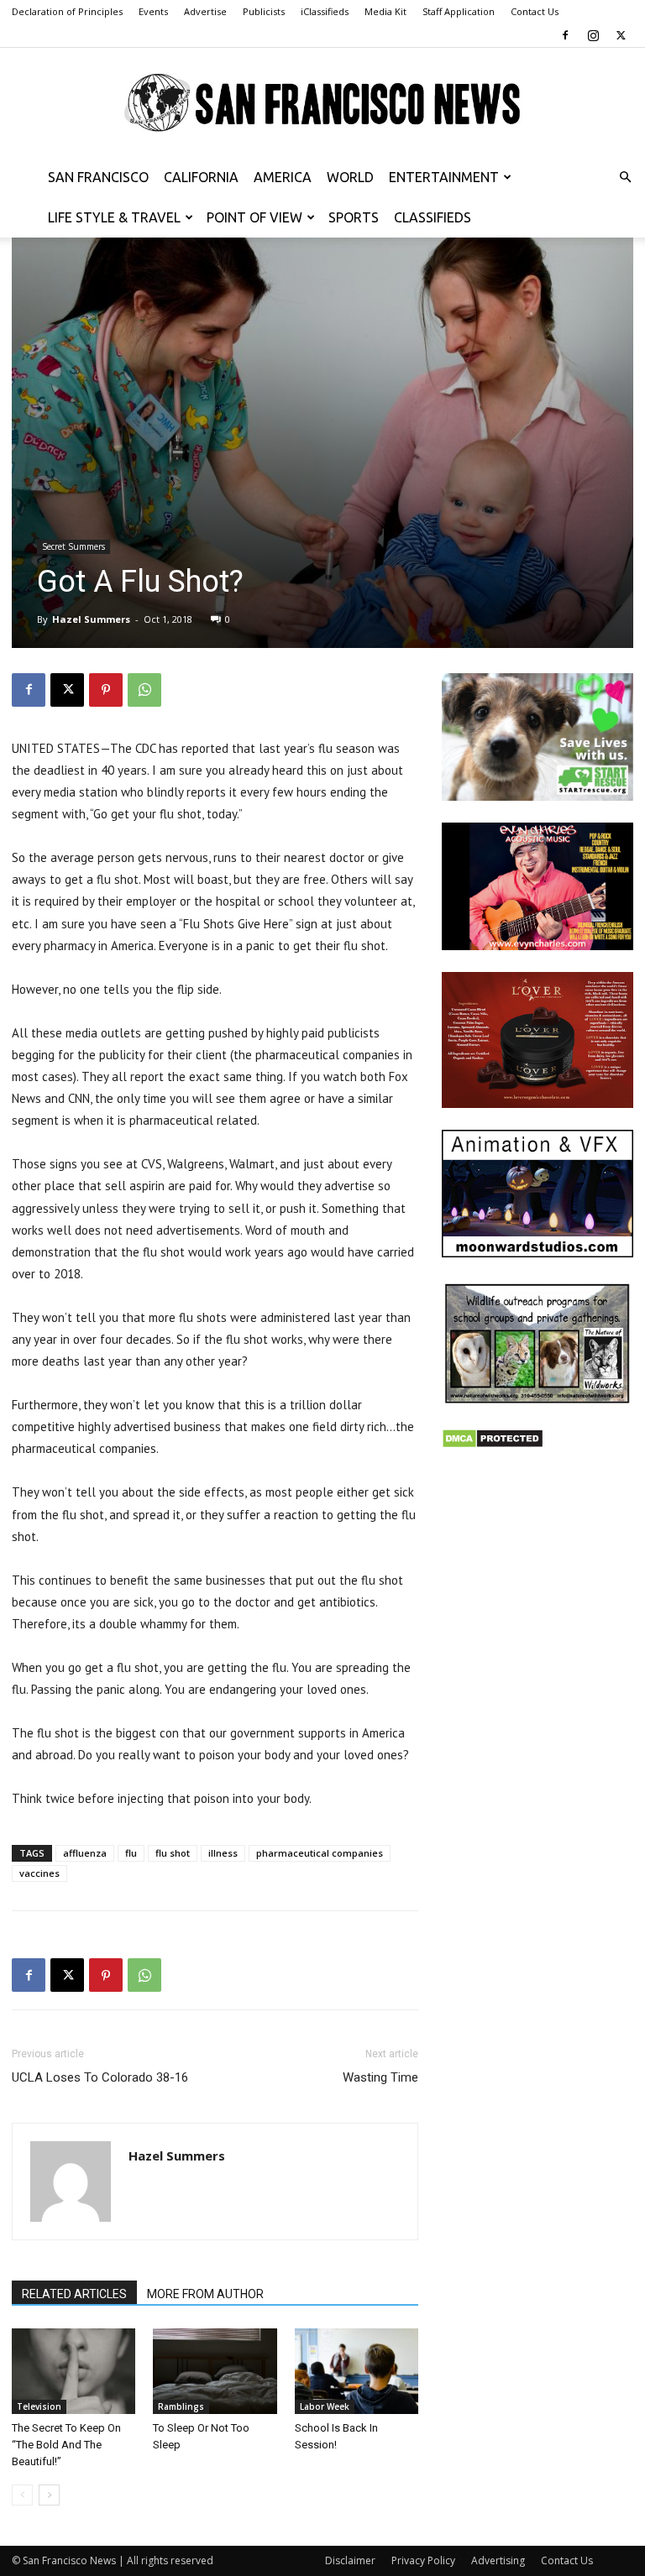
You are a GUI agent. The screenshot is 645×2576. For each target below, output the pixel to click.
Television (39, 2406)
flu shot (173, 1853)
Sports (354, 217)
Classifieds (433, 217)
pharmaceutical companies (320, 1853)
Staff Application (459, 11)
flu (131, 1853)
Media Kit (385, 11)
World (350, 177)
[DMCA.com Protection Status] (493, 1444)
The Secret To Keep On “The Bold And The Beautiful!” (66, 2445)
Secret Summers (73, 546)
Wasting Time (380, 2077)
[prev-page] (22, 2495)
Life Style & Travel (114, 217)
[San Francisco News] (322, 103)
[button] (625, 178)
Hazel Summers (91, 619)
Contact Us (535, 11)
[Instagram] (593, 35)
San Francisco (98, 177)
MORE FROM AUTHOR (205, 2294)
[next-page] (49, 2495)
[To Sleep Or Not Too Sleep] (215, 2371)
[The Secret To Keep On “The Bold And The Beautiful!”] (73, 2371)
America (283, 177)
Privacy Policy (423, 2560)
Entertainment (444, 177)
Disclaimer (350, 2560)
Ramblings (181, 2406)
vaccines (39, 1873)
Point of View (254, 217)
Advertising (498, 2560)
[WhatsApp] (144, 690)
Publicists (264, 11)
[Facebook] (565, 35)
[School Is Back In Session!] (357, 2371)
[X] (621, 35)
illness (223, 1853)
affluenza (85, 1853)
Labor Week (325, 2406)
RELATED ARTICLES (74, 2294)
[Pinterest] (106, 690)
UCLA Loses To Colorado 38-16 (100, 2077)
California (201, 177)
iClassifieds (325, 11)
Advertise (205, 11)
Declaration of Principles (67, 11)
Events (153, 11)
